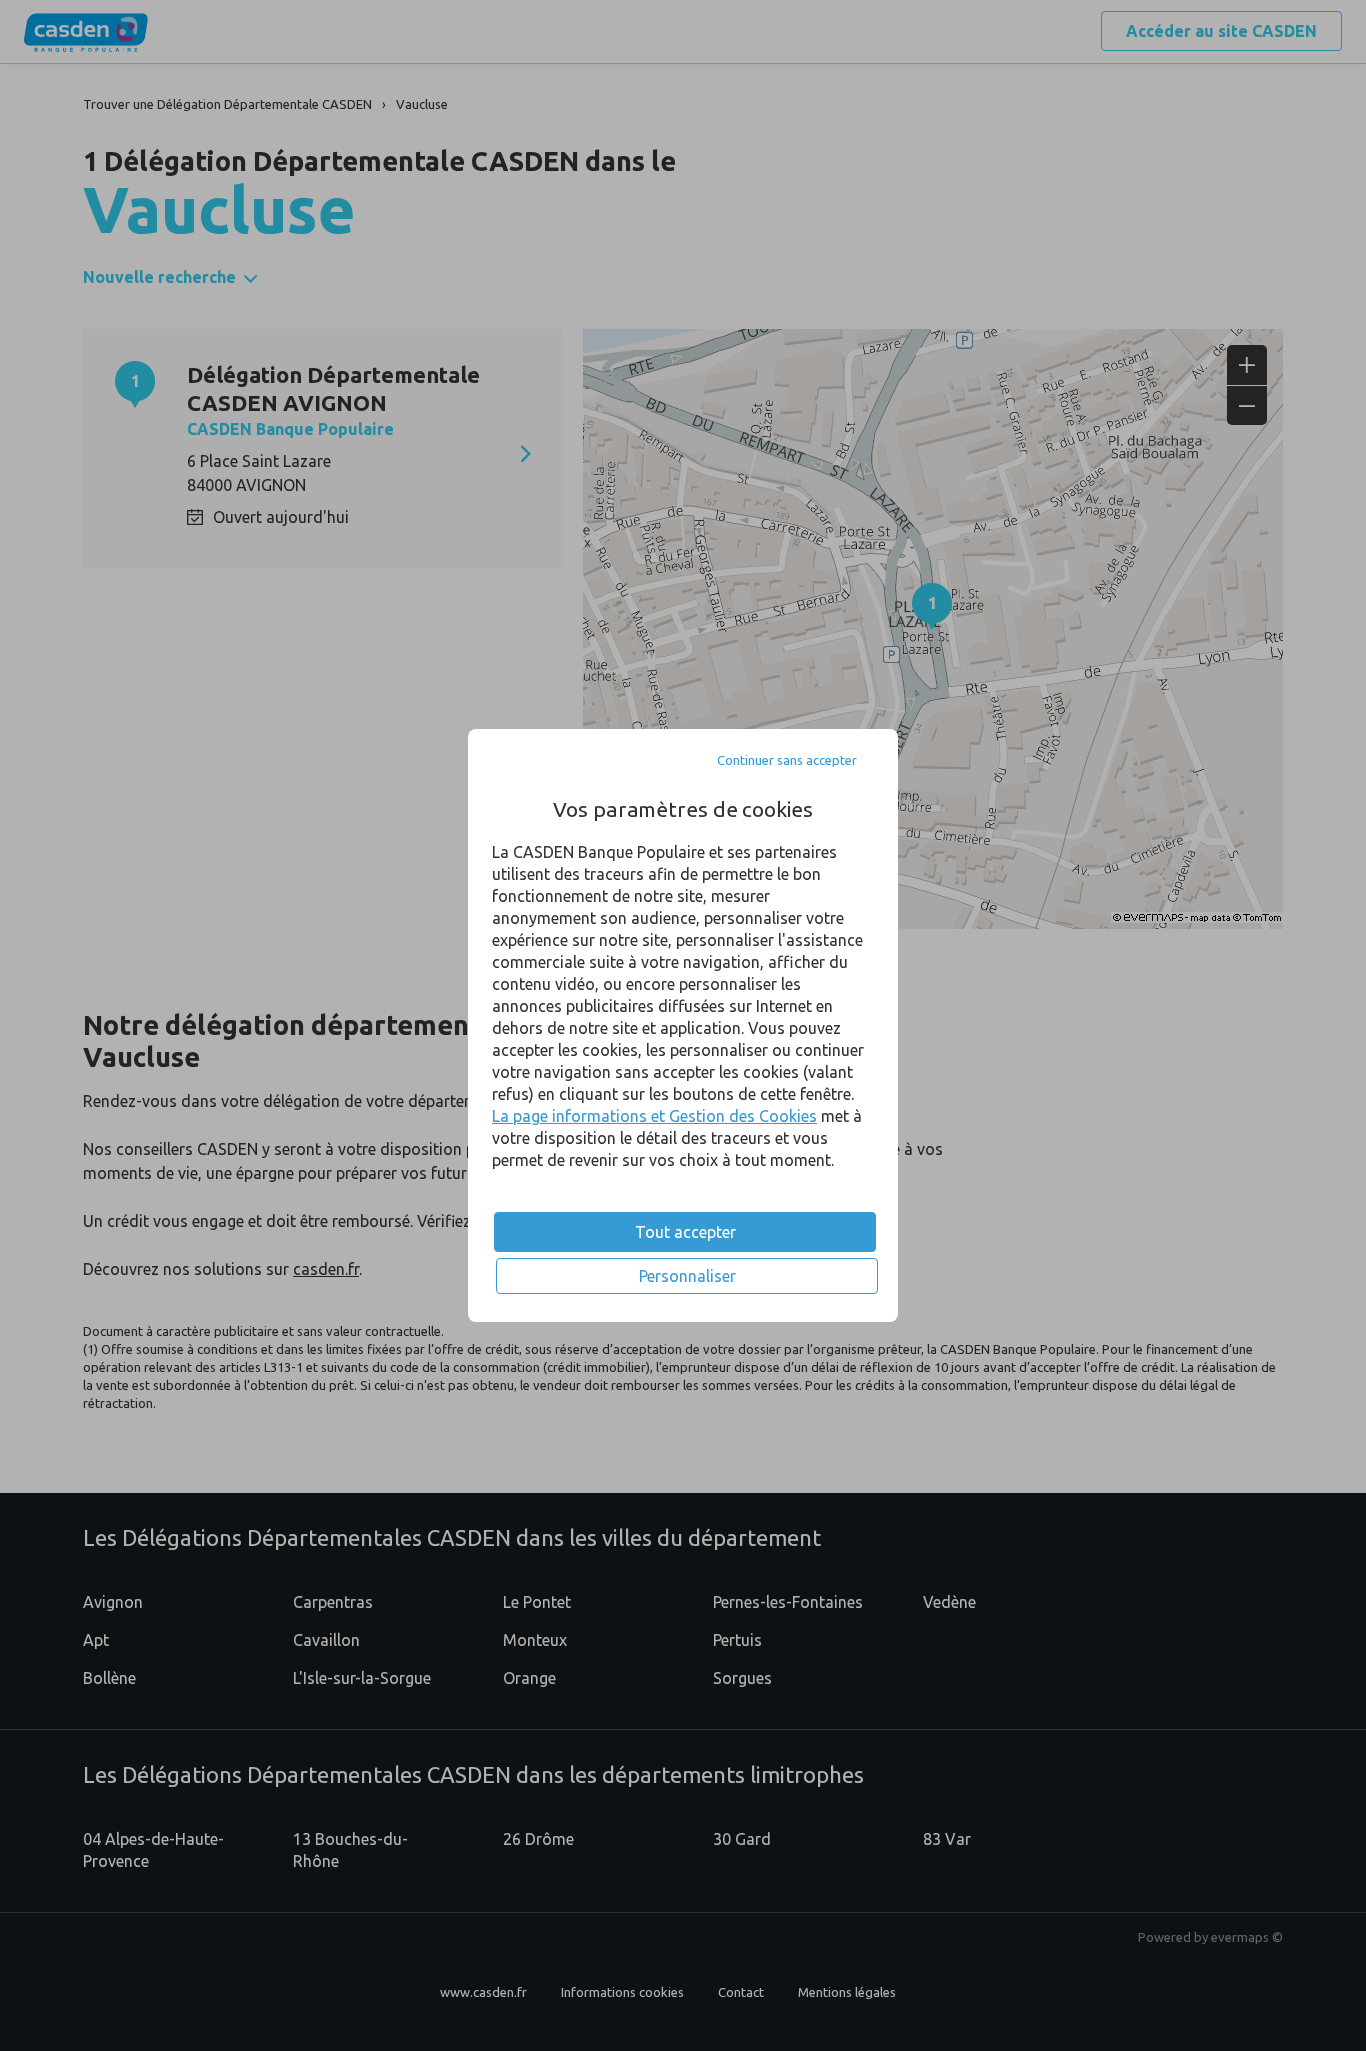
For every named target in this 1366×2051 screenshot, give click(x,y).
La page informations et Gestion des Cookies (654, 1116)
